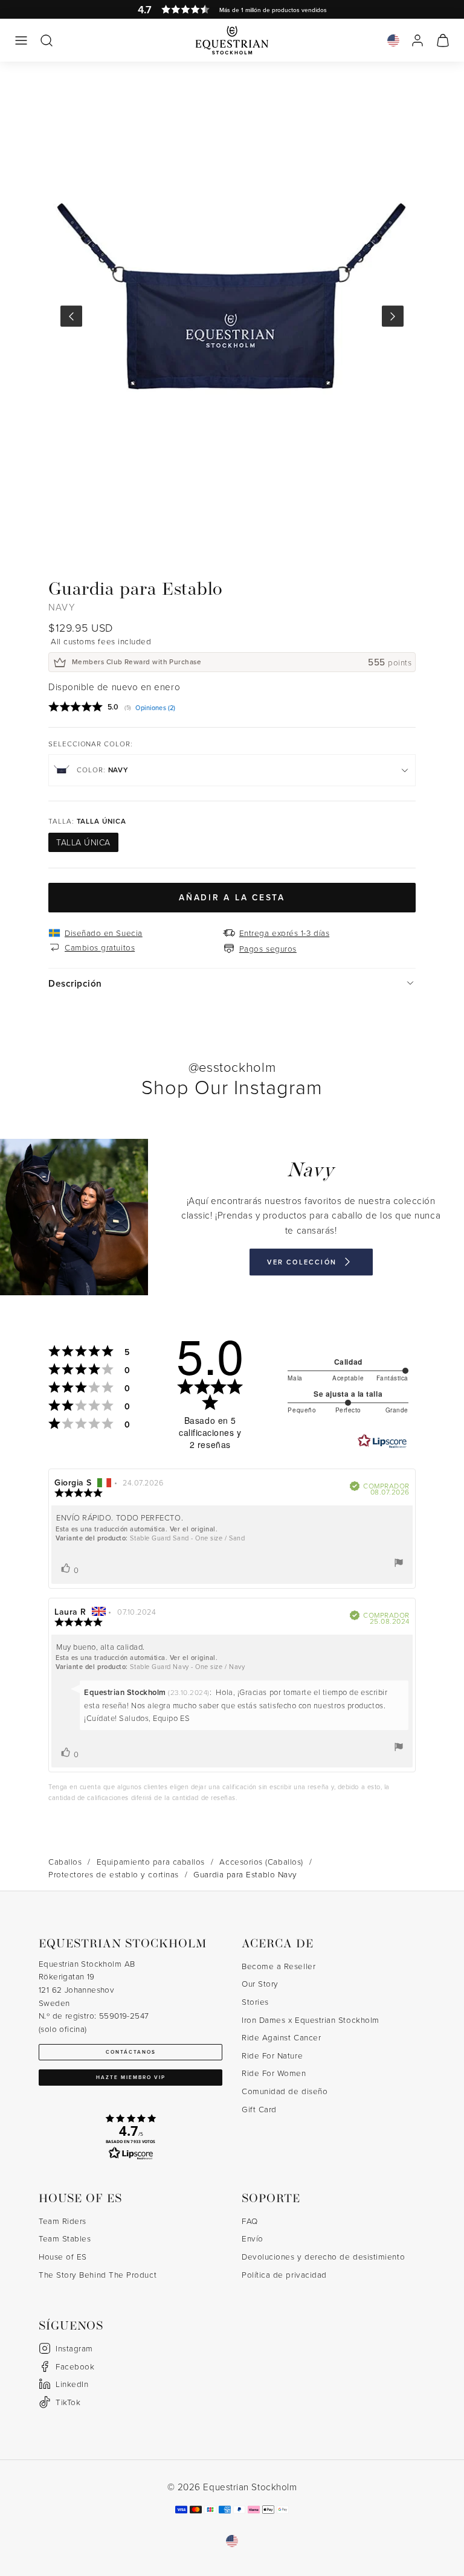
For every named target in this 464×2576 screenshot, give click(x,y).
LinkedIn (72, 2384)
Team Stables (65, 2238)
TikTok (68, 2402)
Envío (253, 2238)
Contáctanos (131, 2052)
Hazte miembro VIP (131, 2077)
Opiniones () (155, 708)
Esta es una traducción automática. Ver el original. (137, 1529)
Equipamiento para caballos (151, 1861)
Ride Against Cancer (281, 2037)
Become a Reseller (279, 1966)
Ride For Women (274, 2073)
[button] (21, 40)
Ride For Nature (272, 2055)
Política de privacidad (284, 2274)
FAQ (250, 2221)
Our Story (260, 1983)
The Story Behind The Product (98, 2274)
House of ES (63, 2256)
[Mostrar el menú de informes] (399, 1563)
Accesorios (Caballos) (261, 1861)
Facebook (75, 2366)
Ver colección (302, 1261)
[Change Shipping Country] (393, 40)
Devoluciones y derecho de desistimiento (323, 2256)
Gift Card (259, 2109)
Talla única (83, 842)
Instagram (74, 2348)
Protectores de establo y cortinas (114, 1874)
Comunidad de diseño (285, 2091)
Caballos (65, 1861)
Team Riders (63, 2221)
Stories (255, 2001)
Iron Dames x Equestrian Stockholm (311, 2020)
